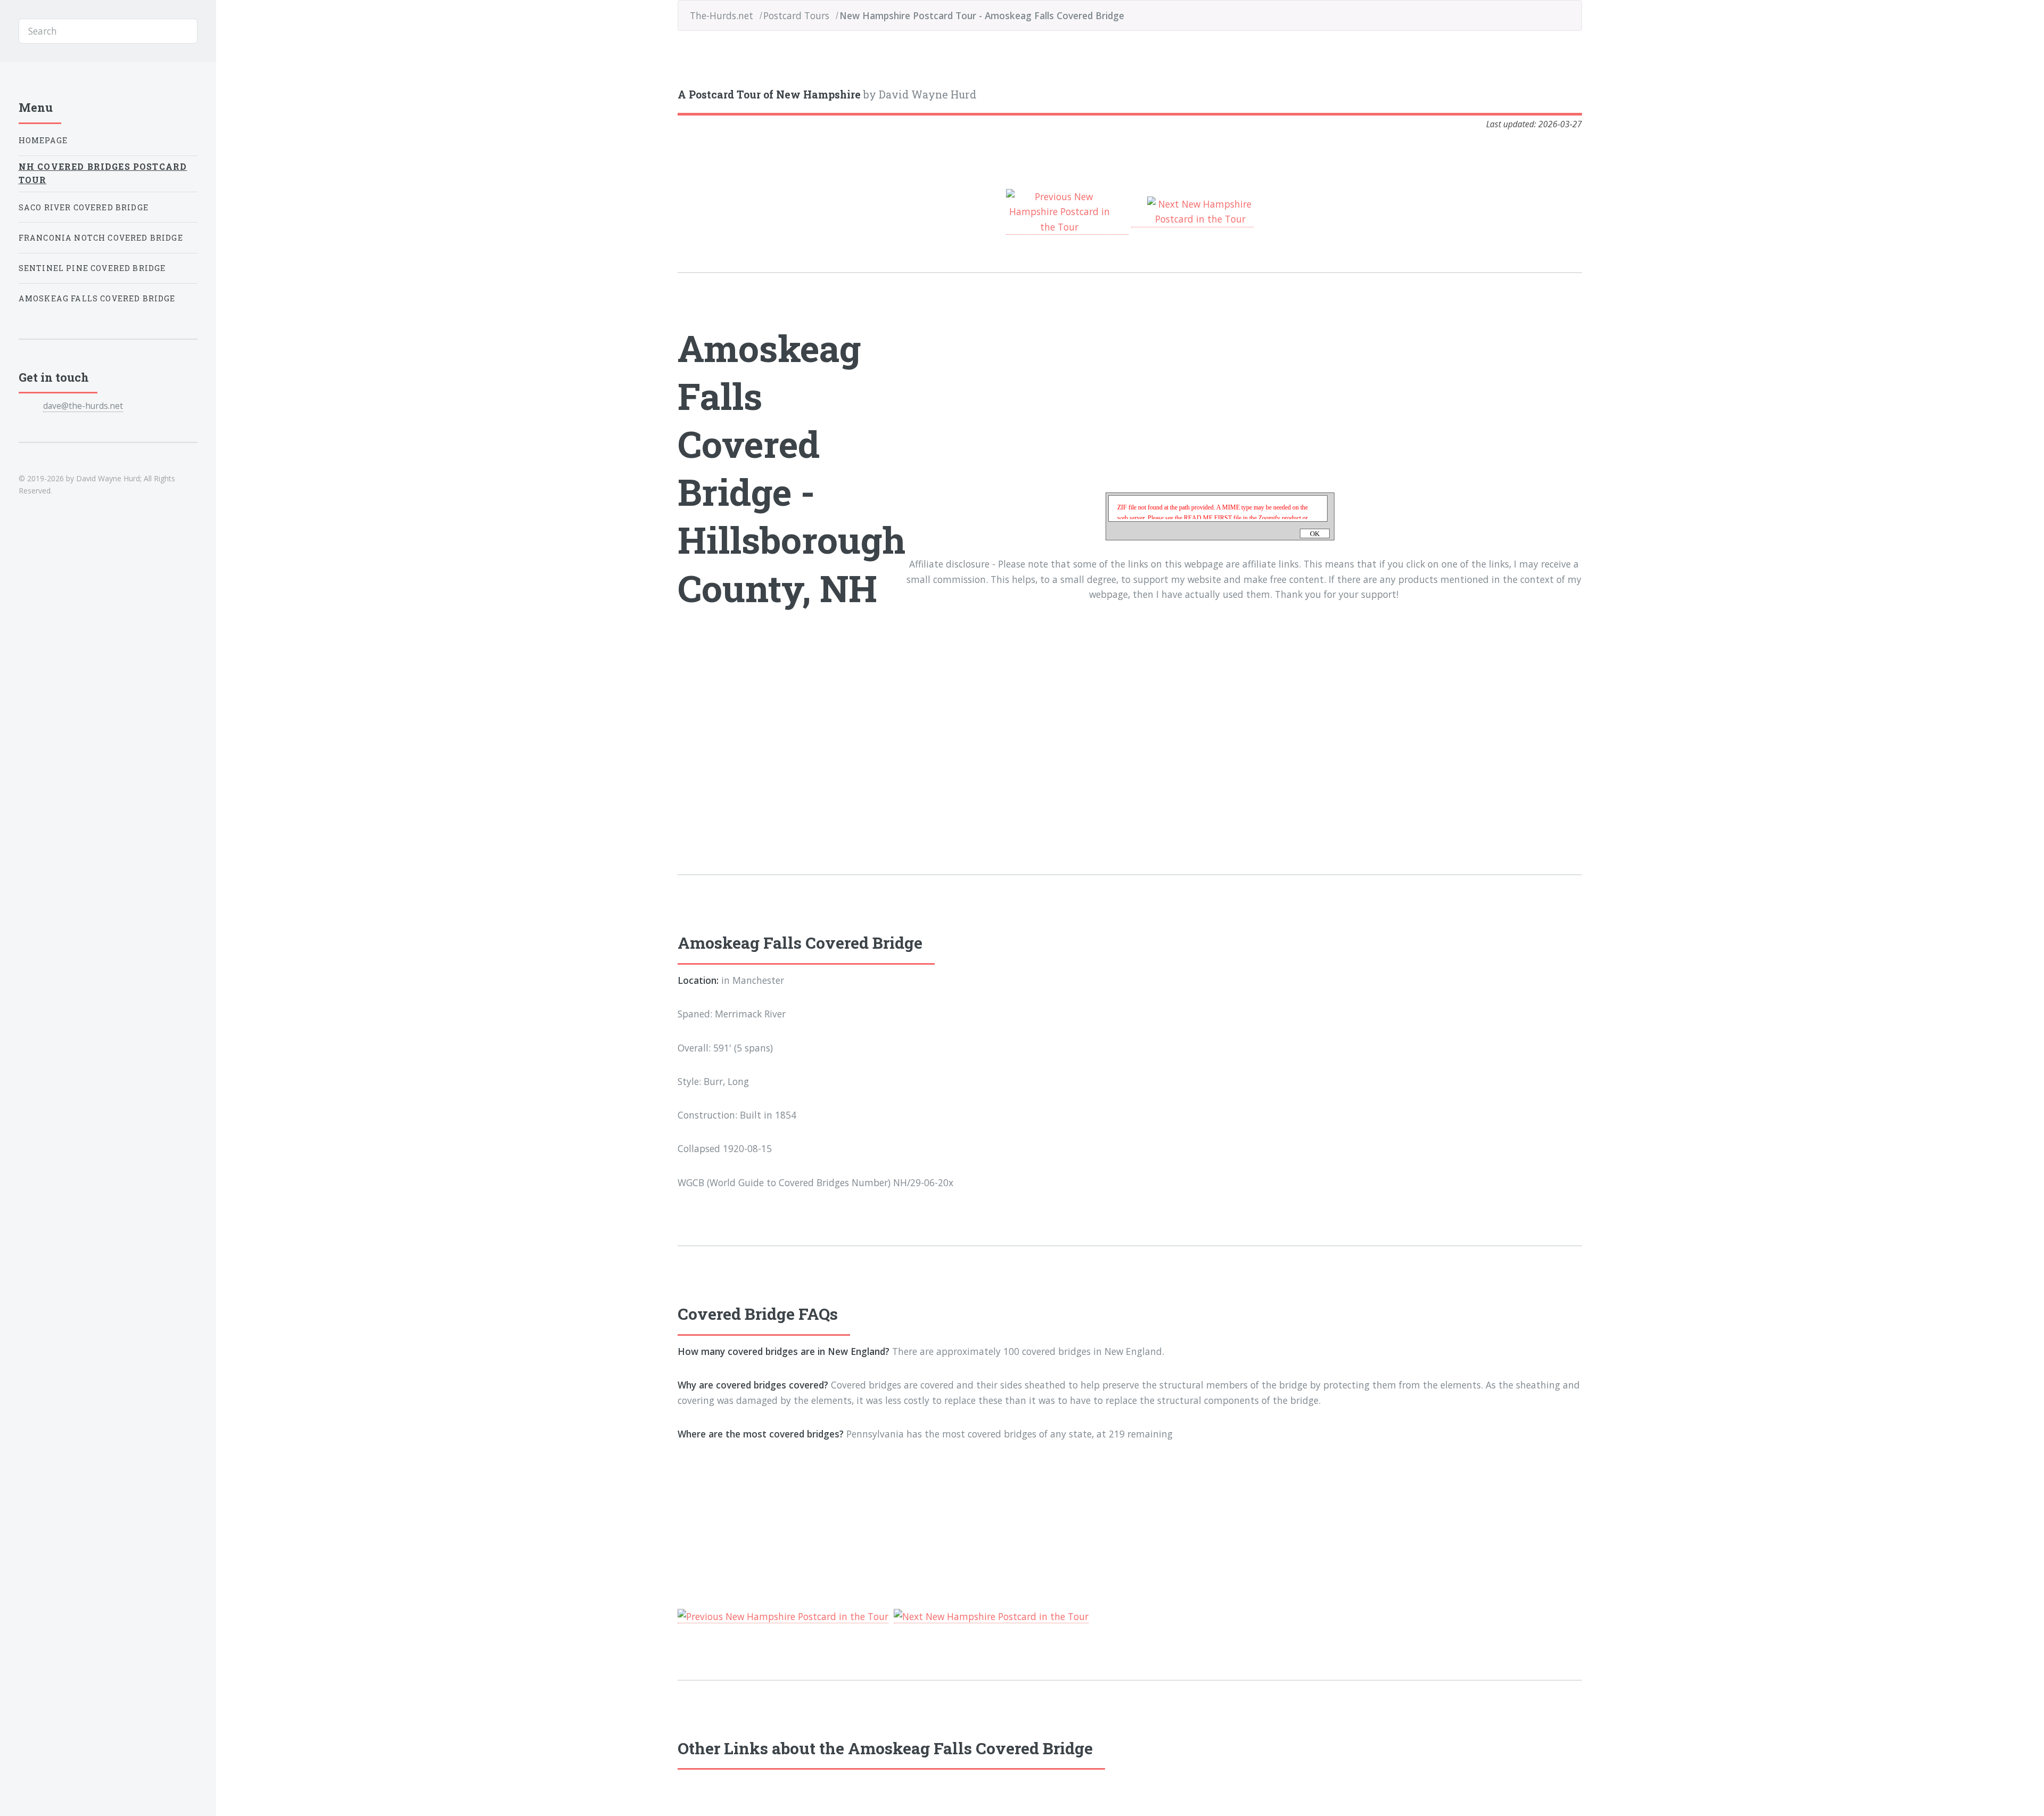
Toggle (241, 31)
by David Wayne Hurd (827, 95)
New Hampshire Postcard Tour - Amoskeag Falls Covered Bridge (982, 15)
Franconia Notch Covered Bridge (101, 238)
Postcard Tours (796, 15)
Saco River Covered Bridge (84, 207)
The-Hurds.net (722, 15)
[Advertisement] (792, 724)
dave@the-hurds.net (83, 406)
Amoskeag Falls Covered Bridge (97, 298)
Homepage (43, 140)
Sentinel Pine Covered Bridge (92, 268)
